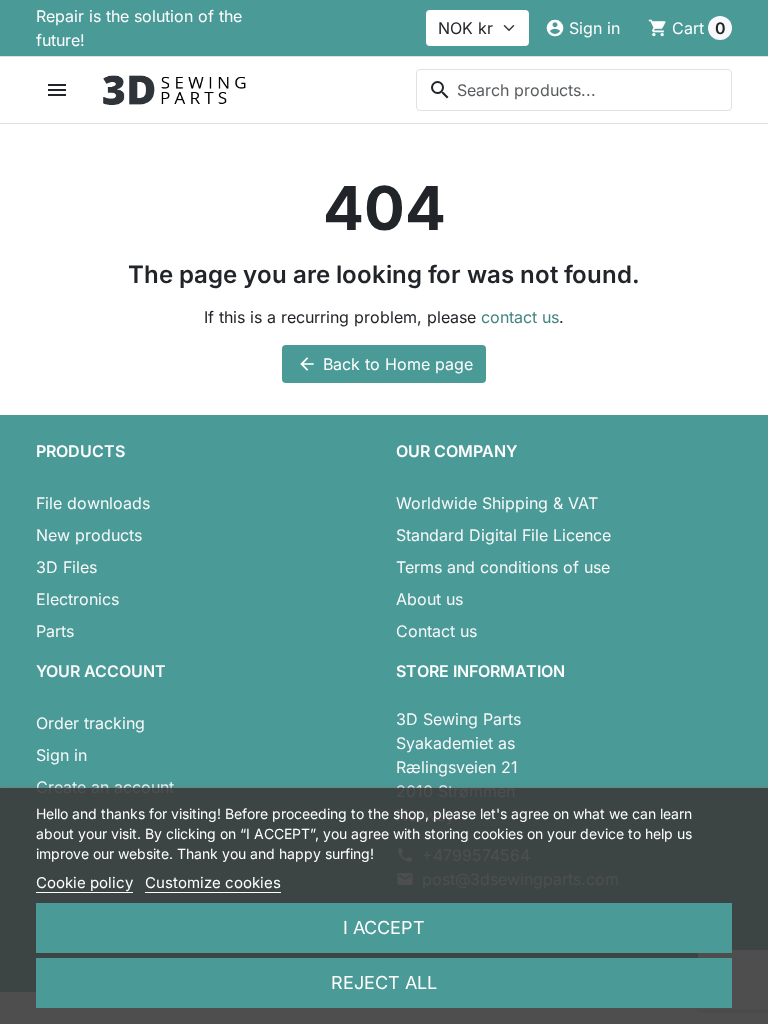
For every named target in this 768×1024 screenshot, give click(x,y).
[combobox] (574, 90)
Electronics (77, 599)
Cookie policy (84, 882)
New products (89, 535)
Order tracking (90, 723)
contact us (520, 317)
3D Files (66, 567)
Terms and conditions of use (503, 567)
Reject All (384, 982)
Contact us (436, 631)
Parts (55, 631)
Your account (101, 671)
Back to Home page (385, 364)
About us (429, 599)
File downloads (93, 503)
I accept (384, 927)
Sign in (61, 755)
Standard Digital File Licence (503, 535)
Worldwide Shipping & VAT (497, 503)
